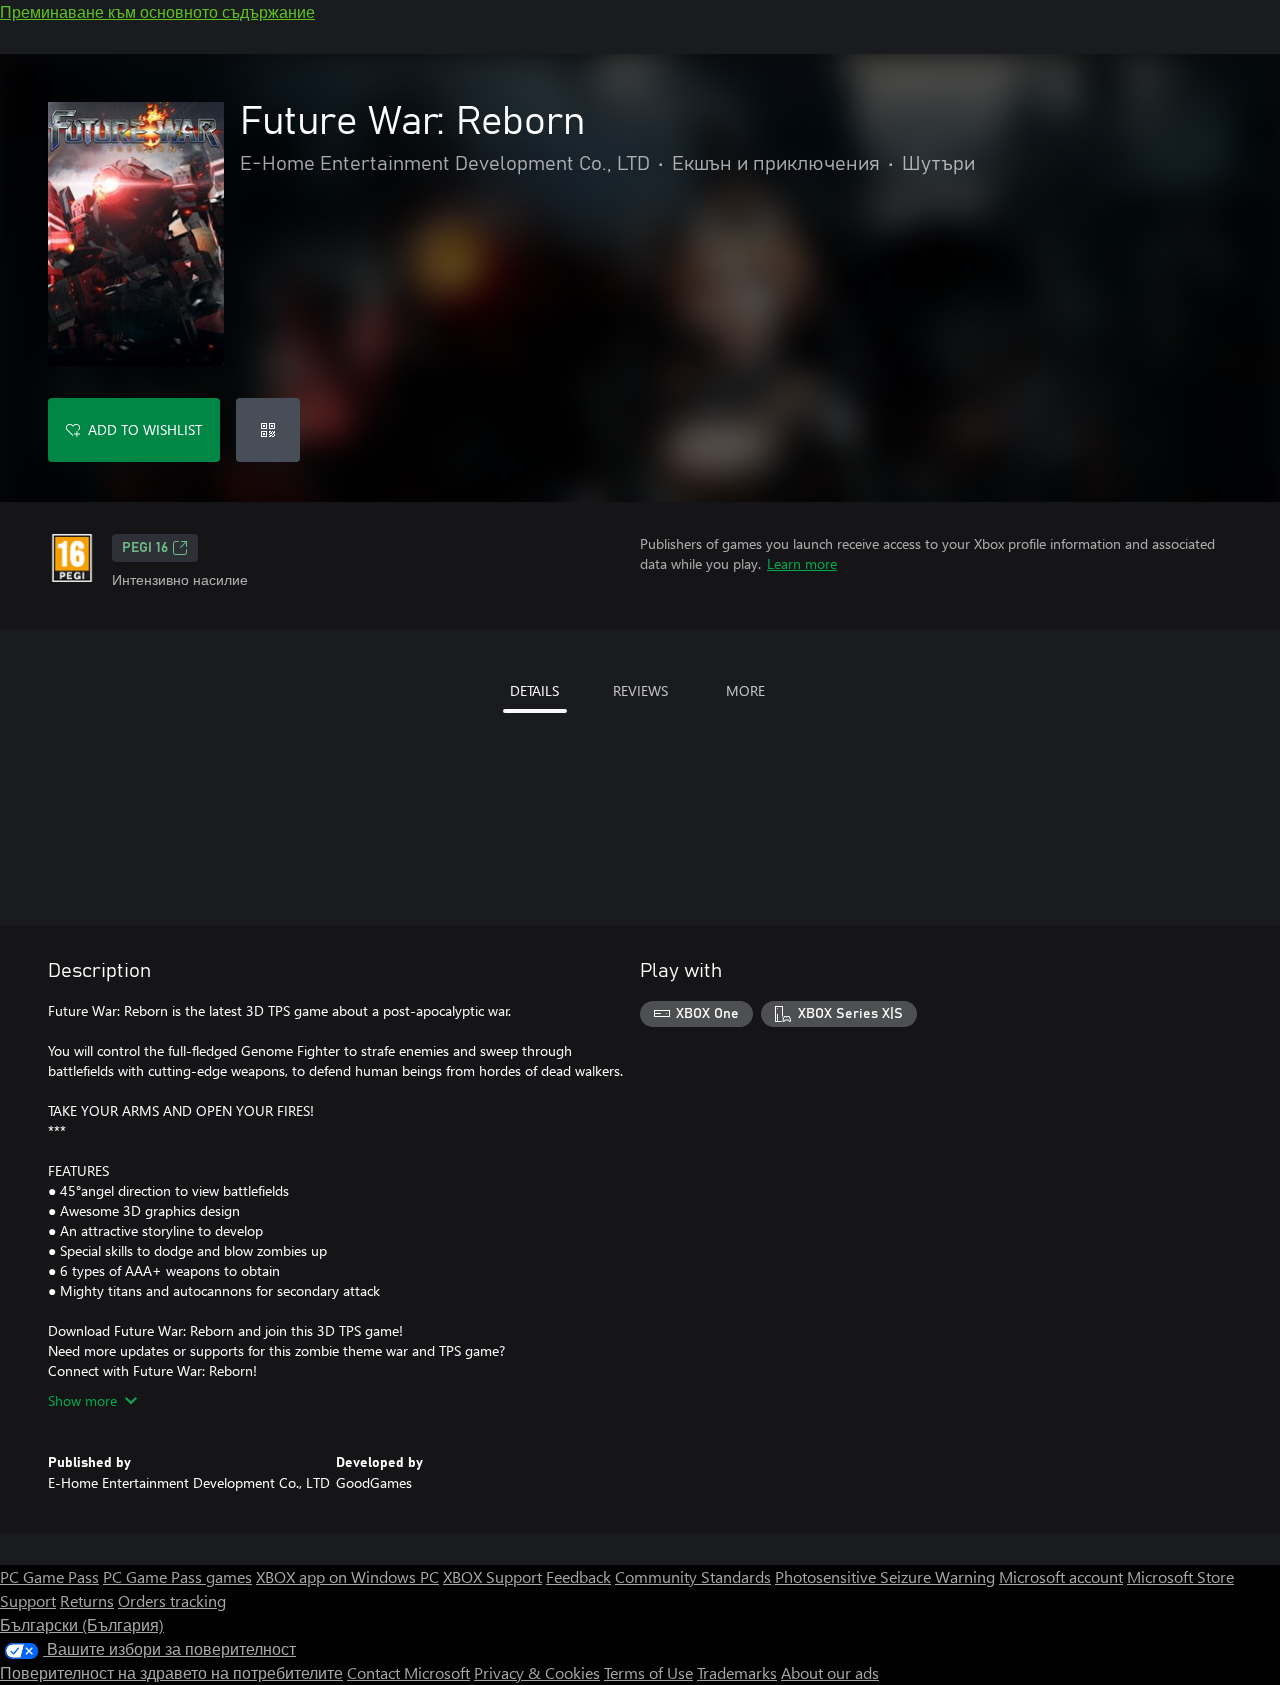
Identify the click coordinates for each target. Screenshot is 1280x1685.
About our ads (830, 1672)
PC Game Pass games (177, 1576)
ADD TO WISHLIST (145, 429)
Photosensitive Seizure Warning (885, 1576)
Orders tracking (172, 1600)
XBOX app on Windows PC (347, 1576)
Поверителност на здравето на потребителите (171, 1672)
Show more (82, 1400)
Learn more (802, 563)
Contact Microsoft (408, 1672)
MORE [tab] (745, 690)
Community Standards (693, 1576)
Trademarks (737, 1672)
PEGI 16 (145, 548)
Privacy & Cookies (537, 1672)
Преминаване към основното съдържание (157, 11)
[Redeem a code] (268, 430)
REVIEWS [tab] (640, 690)
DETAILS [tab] (534, 690)
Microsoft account (1061, 1576)
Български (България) (82, 1624)
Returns (87, 1600)
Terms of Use (648, 1672)
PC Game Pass (49, 1576)
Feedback (578, 1576)
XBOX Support (492, 1576)
